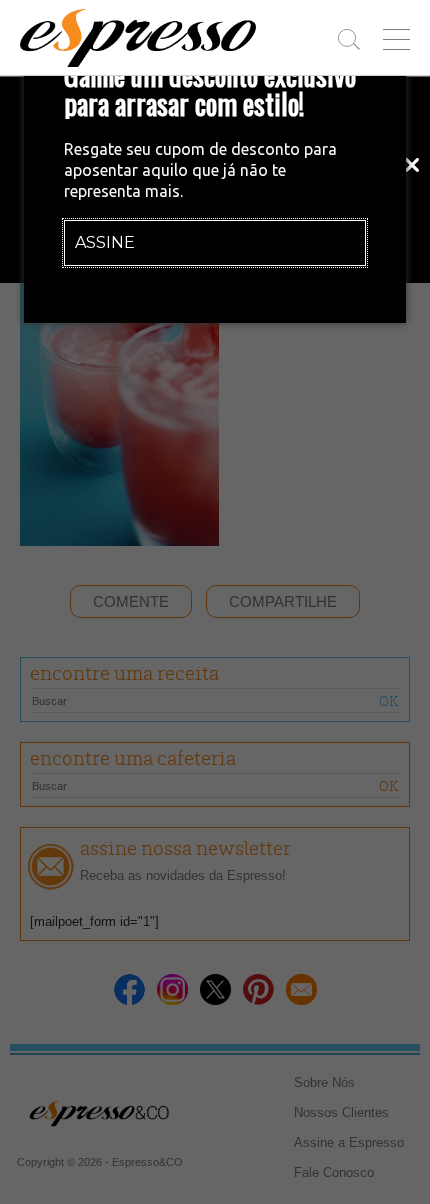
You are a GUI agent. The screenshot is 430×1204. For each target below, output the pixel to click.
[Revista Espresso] (138, 38)
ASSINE (105, 242)
